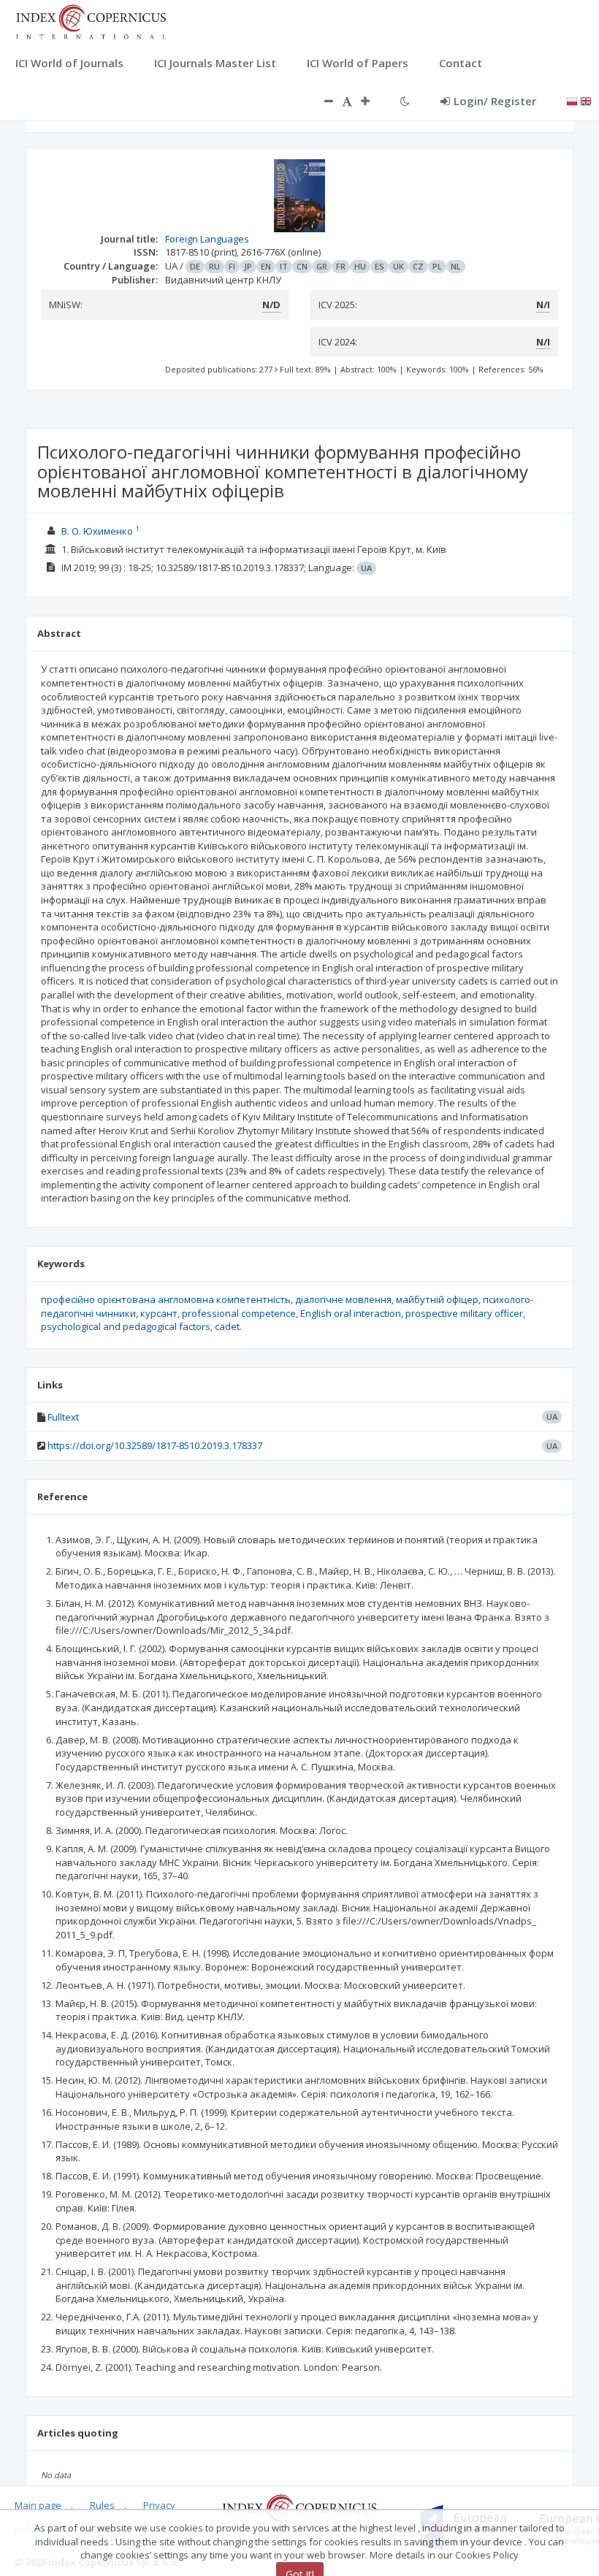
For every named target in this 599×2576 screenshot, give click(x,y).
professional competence (239, 1313)
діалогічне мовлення (343, 1299)
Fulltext (63, 1417)
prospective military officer (464, 1313)
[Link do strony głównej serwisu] (91, 20)
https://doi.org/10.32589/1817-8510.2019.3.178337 (155, 1445)
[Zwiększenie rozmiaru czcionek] (373, 101)
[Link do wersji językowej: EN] (586, 100)
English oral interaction (351, 1313)
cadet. (228, 1326)
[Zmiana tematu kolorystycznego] (405, 101)
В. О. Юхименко (97, 531)
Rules (102, 2505)
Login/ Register (495, 101)
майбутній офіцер (437, 1299)
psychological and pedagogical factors (126, 1326)
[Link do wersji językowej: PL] (572, 100)
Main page (38, 2505)
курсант (159, 1313)
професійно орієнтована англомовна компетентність (166, 1299)
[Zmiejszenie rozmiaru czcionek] (321, 101)
